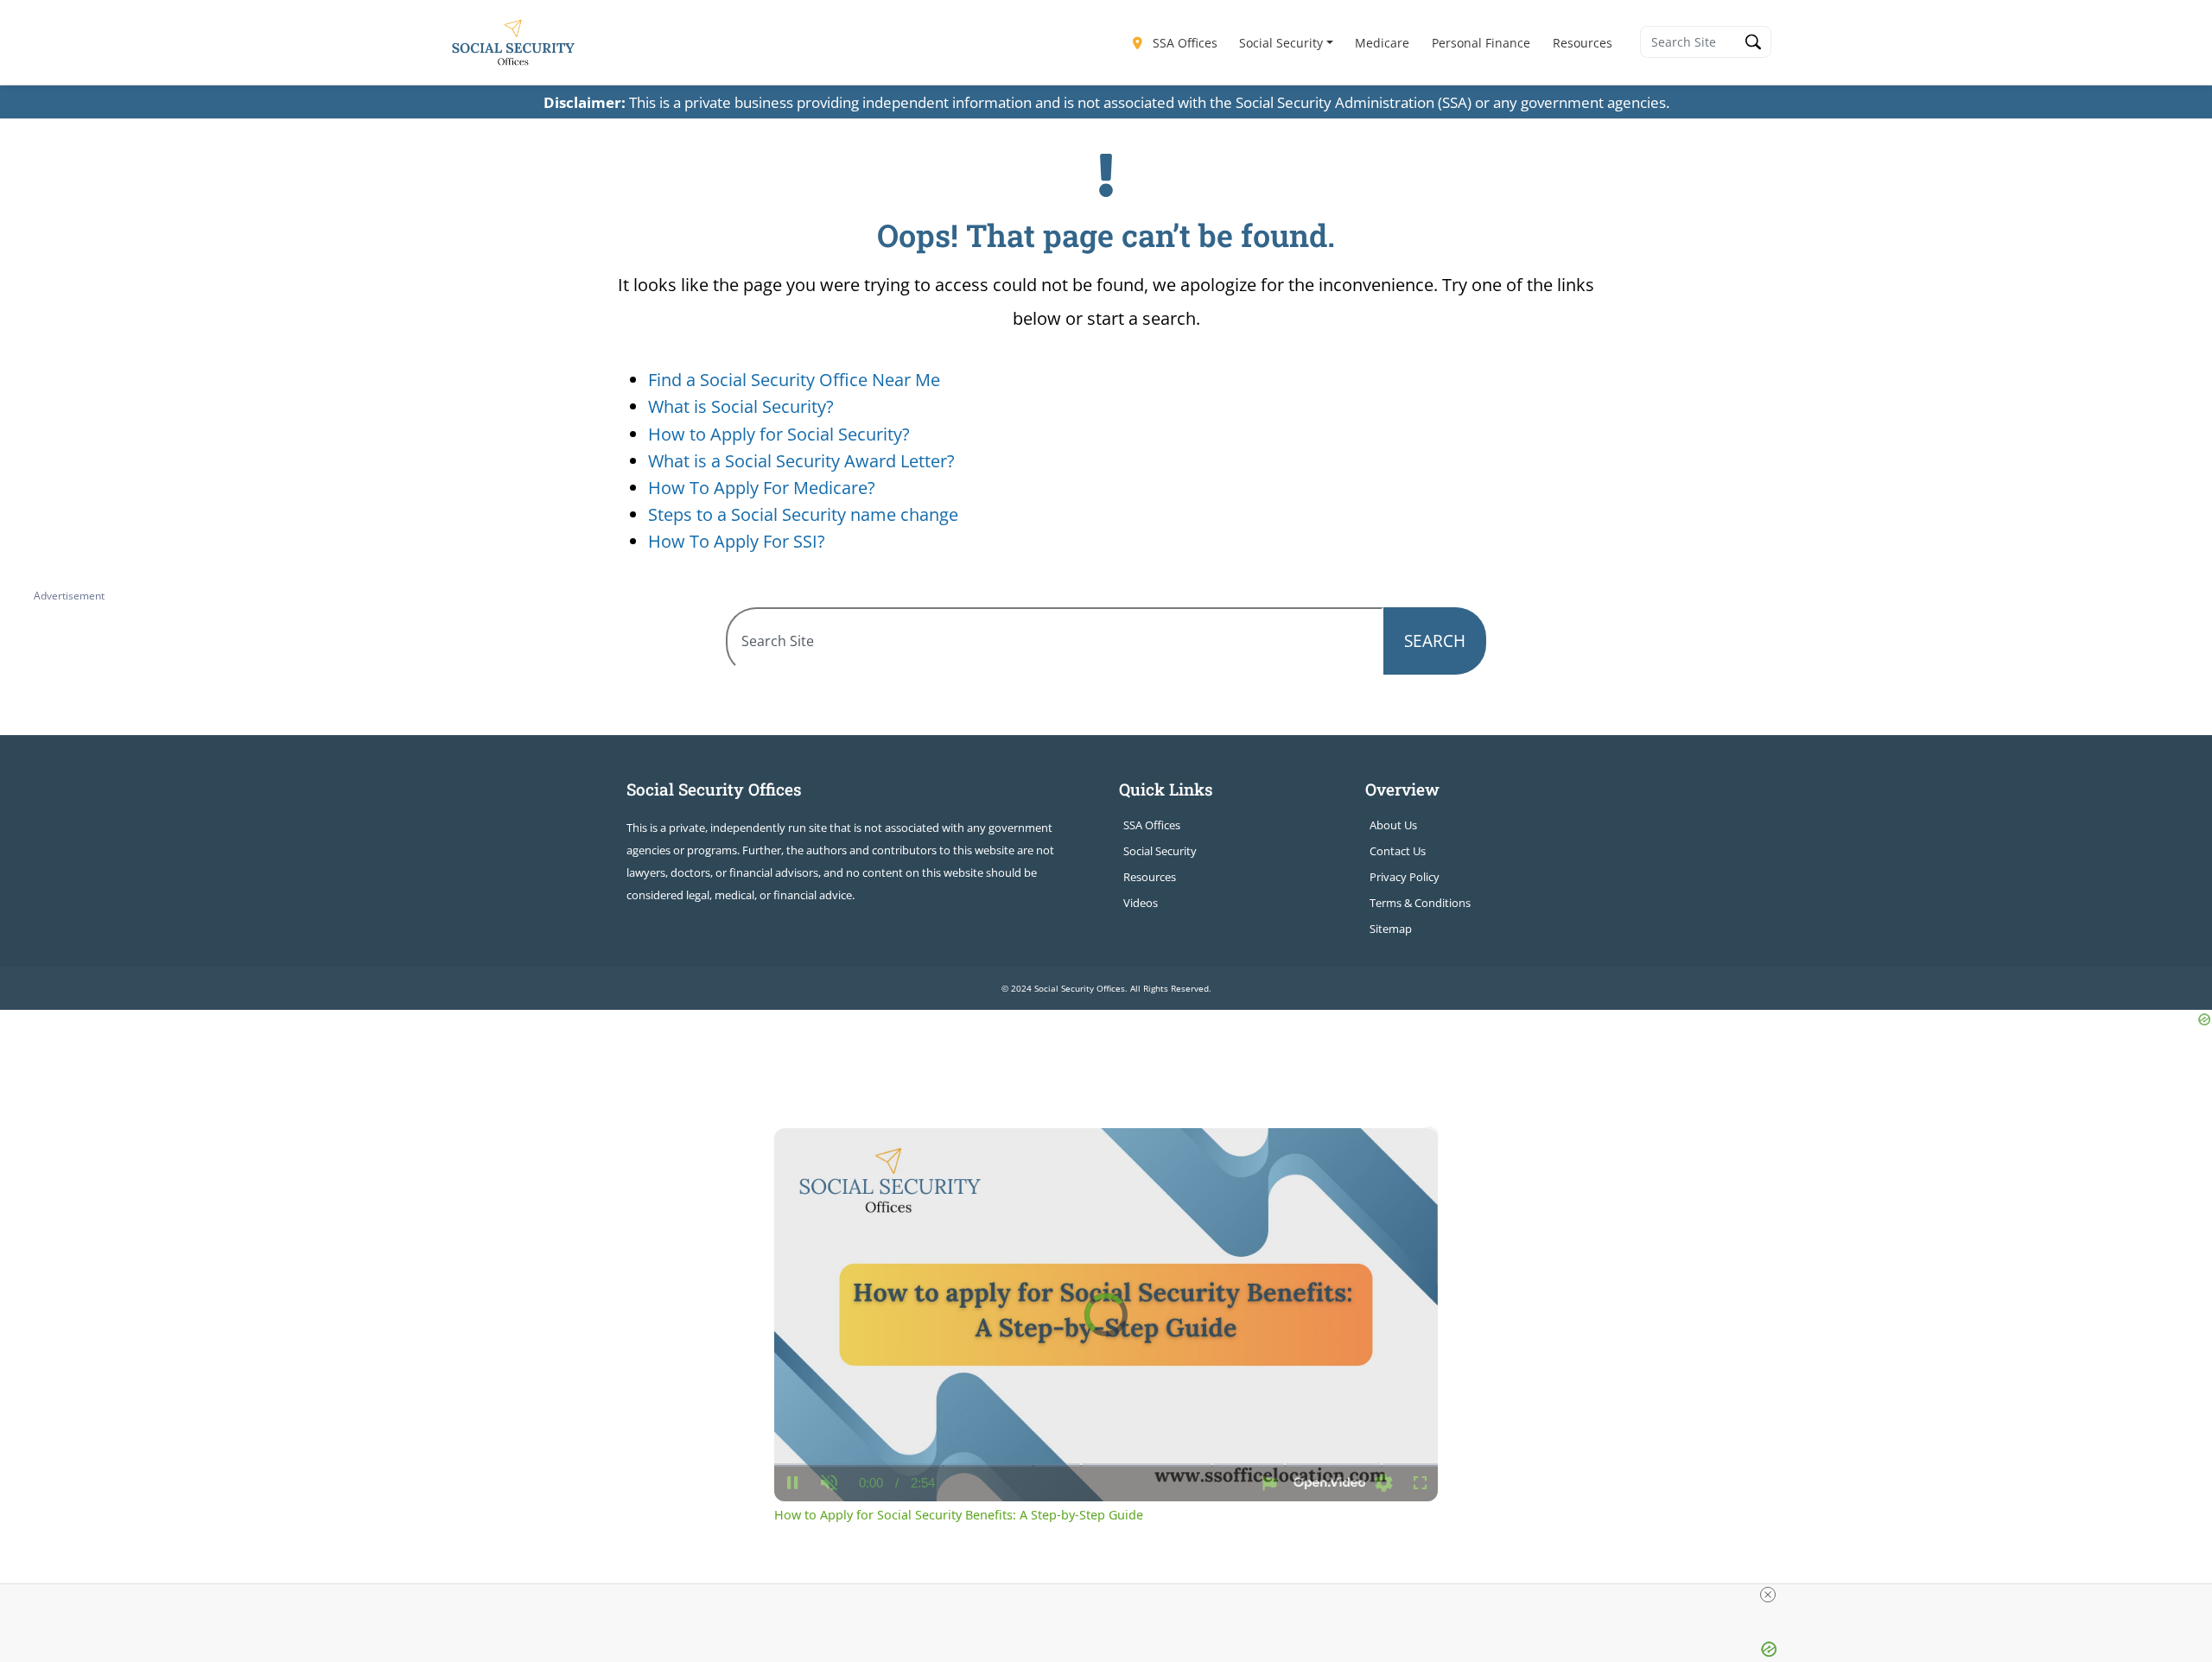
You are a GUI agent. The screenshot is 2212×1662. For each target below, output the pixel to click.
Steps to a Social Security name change (803, 514)
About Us (1393, 825)
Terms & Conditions (1420, 903)
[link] (802, 1156)
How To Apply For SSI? (737, 541)
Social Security (1281, 43)
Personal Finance (1481, 43)
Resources (1583, 43)
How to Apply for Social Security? (779, 434)
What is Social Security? (741, 406)
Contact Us (1398, 851)
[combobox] (1055, 641)
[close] (1768, 1595)
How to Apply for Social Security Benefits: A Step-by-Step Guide (1059, 1156)
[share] (1403, 1148)
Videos (1141, 903)
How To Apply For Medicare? (762, 488)
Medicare (1382, 43)
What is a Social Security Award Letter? (801, 461)
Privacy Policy (1405, 877)
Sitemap (1391, 929)
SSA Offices (1183, 43)
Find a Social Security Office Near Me (794, 380)
